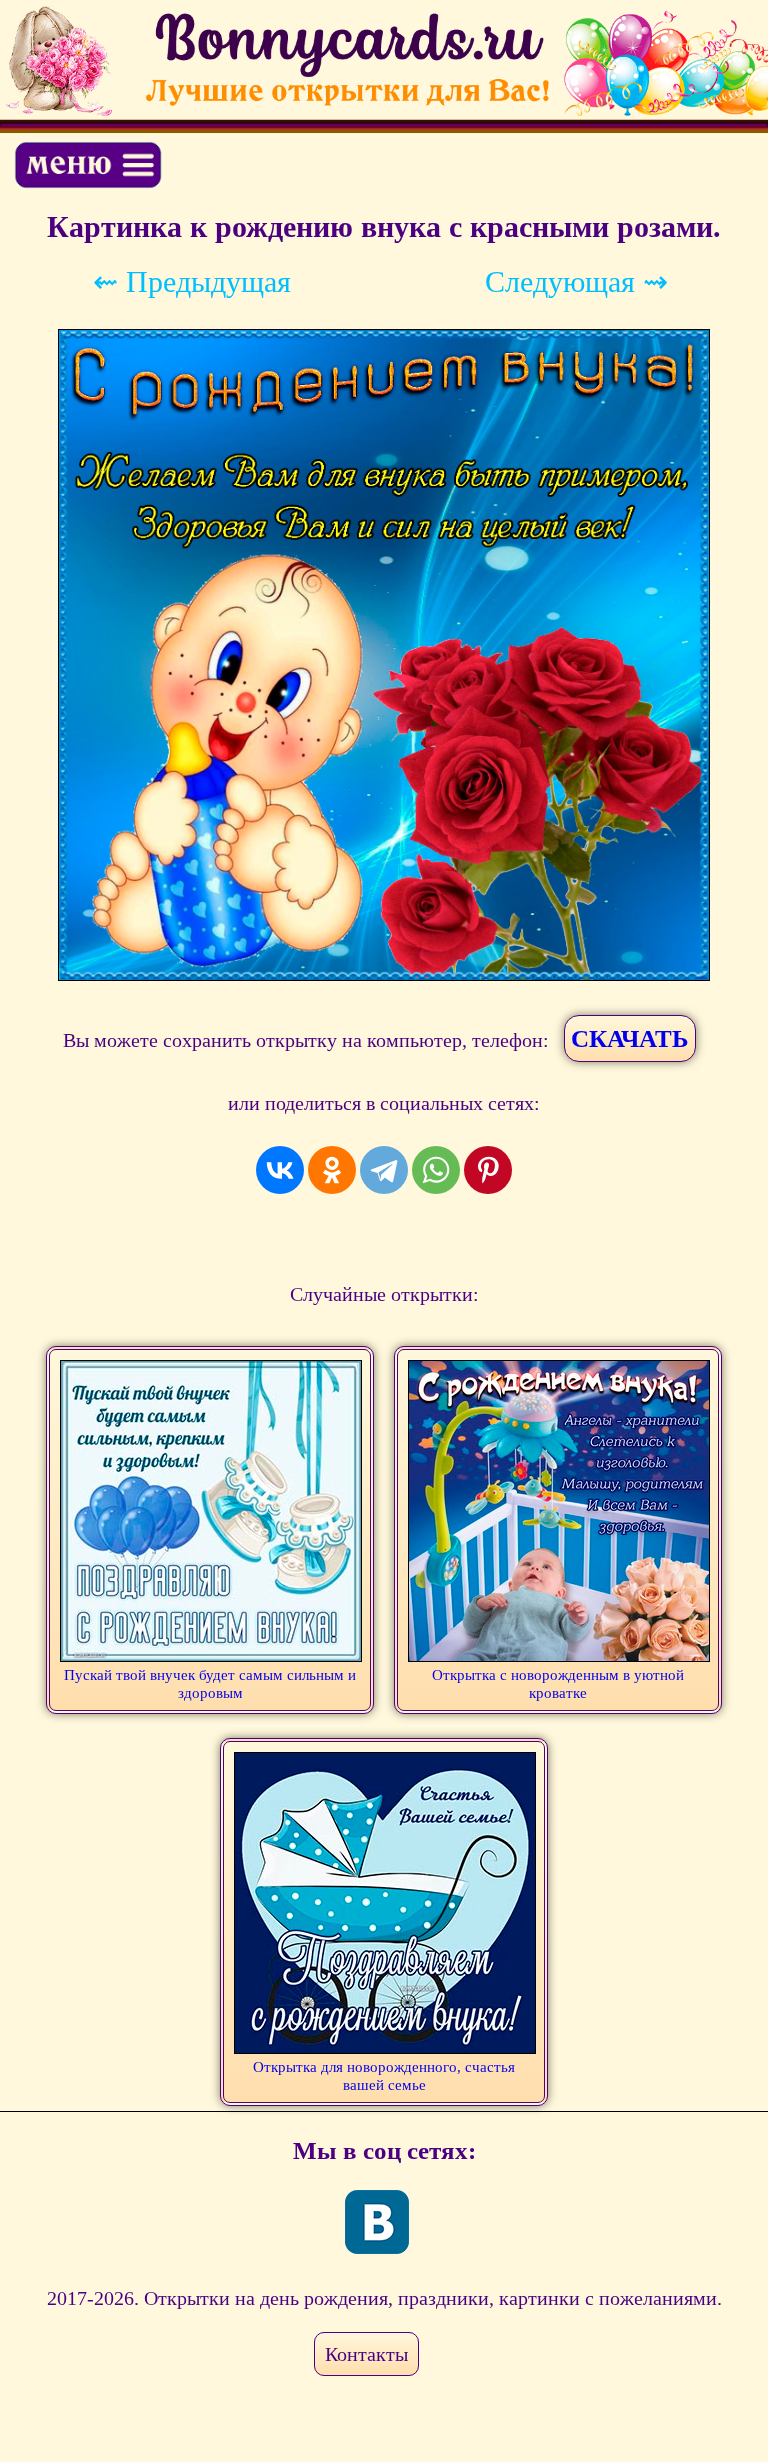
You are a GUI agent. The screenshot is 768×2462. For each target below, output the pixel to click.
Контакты (366, 2354)
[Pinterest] (488, 1170)
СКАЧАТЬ (630, 1038)
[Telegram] (384, 1170)
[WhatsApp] (436, 1170)
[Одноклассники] (332, 1170)
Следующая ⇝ (576, 281)
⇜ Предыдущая (192, 281)
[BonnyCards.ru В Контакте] (377, 2222)
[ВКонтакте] (280, 1170)
